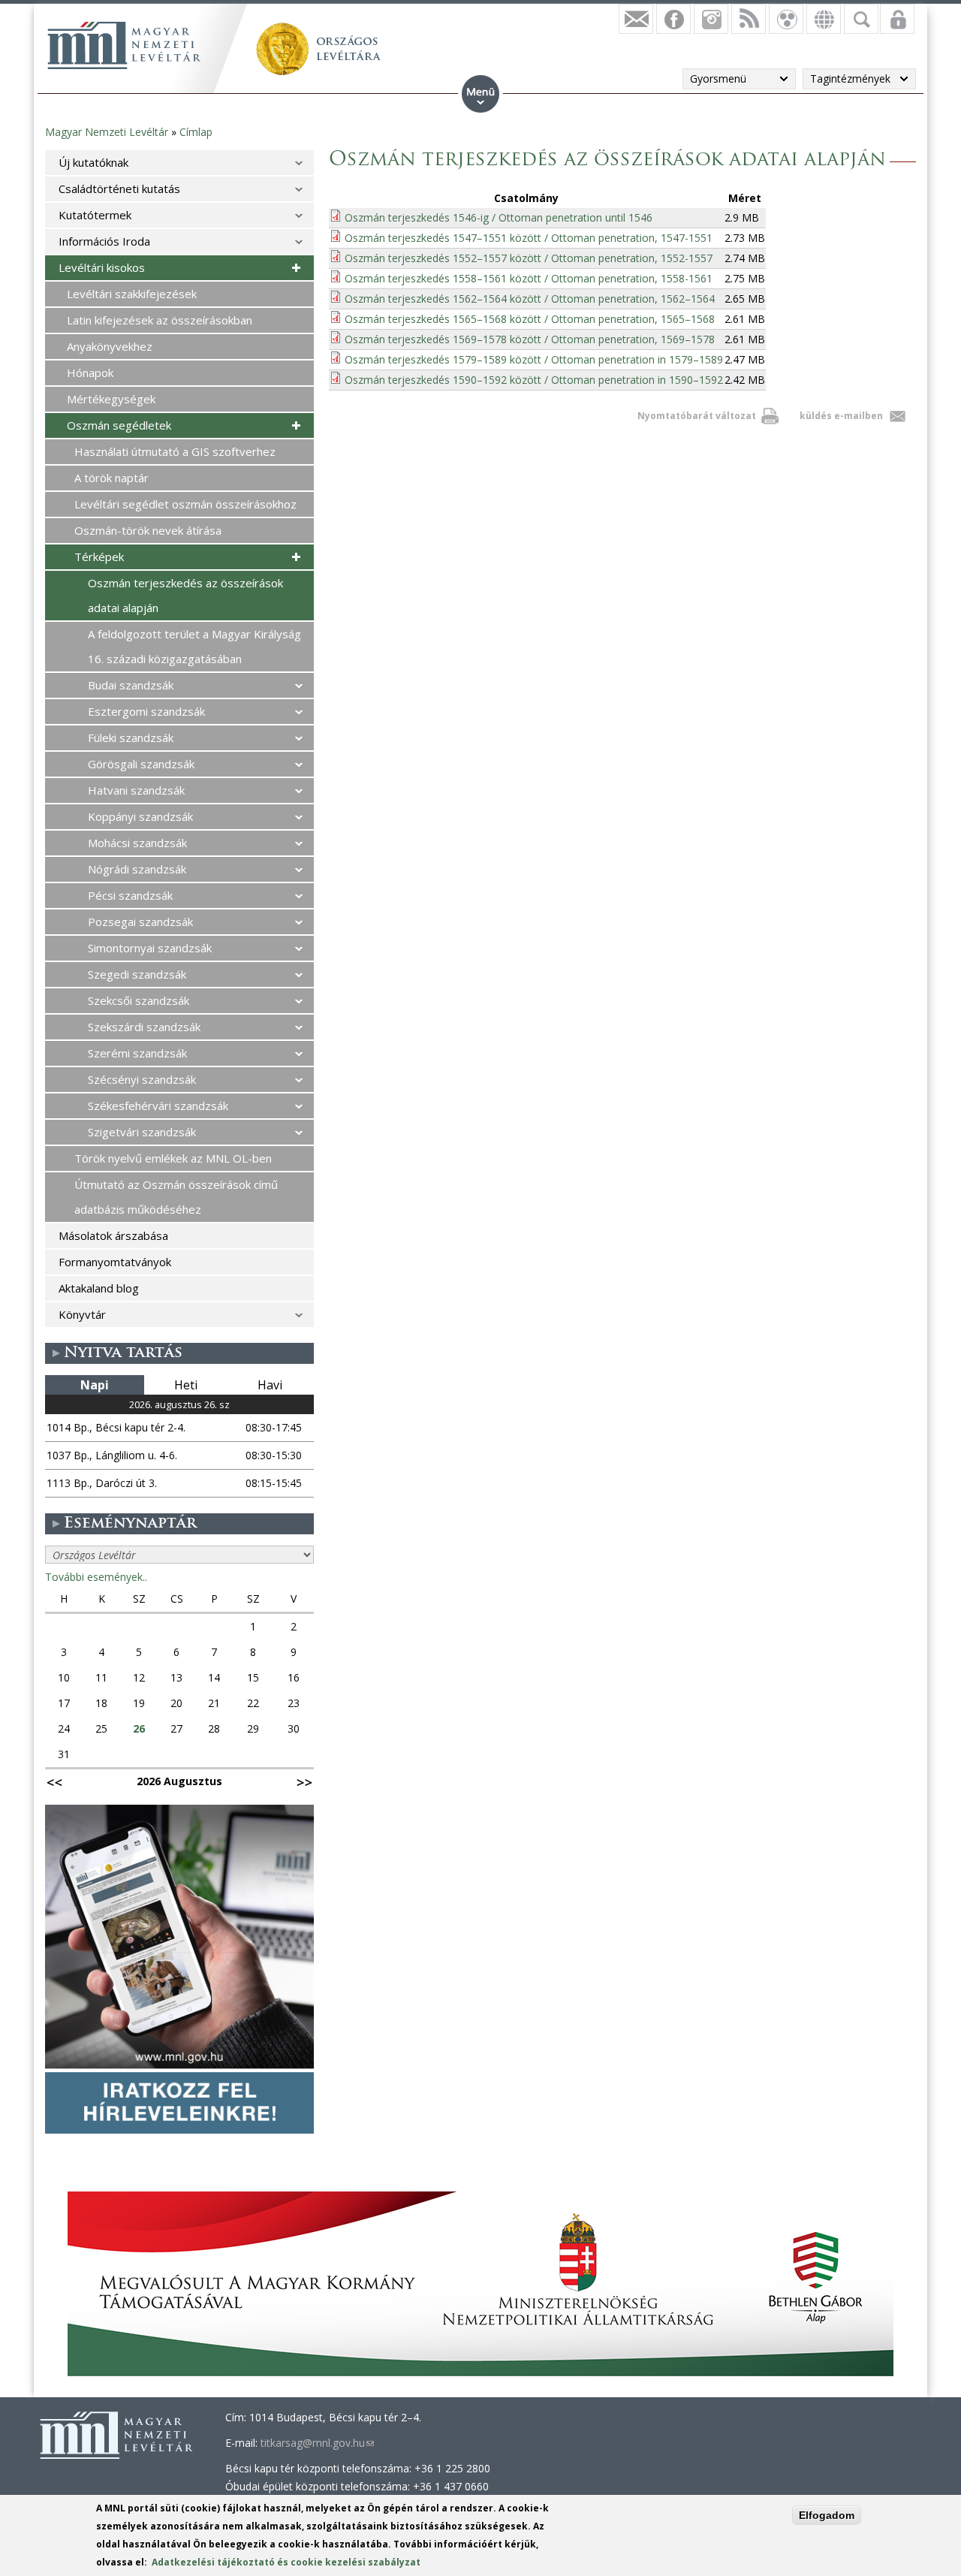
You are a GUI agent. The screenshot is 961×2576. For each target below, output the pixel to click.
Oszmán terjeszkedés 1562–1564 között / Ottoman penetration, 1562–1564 (530, 299)
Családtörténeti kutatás (119, 189)
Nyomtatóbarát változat (697, 416)
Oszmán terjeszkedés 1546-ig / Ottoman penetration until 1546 (499, 217)
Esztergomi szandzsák (146, 711)
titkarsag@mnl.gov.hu (317, 2443)
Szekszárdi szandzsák (144, 1027)
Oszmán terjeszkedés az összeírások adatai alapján (185, 595)
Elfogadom (827, 2515)
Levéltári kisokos (102, 267)
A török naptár (111, 478)
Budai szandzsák (131, 685)
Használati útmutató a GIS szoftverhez (175, 451)
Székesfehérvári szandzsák (158, 1106)
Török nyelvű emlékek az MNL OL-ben (173, 1158)
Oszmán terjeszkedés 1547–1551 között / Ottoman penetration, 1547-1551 (529, 238)
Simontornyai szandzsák (150, 948)
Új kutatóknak (93, 162)
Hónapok (90, 373)
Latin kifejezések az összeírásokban (160, 320)
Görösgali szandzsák (141, 764)
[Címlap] (124, 45)
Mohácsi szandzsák (137, 843)
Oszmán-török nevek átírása (148, 530)
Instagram (711, 19)
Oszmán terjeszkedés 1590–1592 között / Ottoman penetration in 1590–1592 (534, 380)
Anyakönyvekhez (110, 346)
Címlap (196, 132)
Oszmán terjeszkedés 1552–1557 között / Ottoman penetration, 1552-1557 (529, 258)
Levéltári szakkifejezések (132, 294)
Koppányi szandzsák (140, 816)
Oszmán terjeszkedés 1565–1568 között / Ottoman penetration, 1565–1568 (530, 319)
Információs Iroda (104, 241)
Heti (186, 1385)
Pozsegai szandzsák (140, 922)
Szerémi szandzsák (137, 1053)
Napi (95, 1385)
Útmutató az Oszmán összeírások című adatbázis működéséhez (176, 1197)
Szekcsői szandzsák (139, 1000)
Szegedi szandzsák (137, 974)
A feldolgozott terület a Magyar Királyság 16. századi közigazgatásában (194, 646)
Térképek (99, 557)
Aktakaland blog (99, 1288)
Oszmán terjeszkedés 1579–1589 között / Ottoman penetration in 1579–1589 (534, 359)
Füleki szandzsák (131, 738)
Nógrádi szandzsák (137, 869)
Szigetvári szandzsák (142, 1132)
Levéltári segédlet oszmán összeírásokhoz (185, 504)
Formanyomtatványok (115, 1262)
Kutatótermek (95, 215)
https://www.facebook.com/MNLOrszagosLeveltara (673, 19)
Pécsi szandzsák (130, 895)
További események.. (96, 1577)
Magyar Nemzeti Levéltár (107, 132)
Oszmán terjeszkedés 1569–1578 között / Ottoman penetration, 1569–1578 (530, 339)
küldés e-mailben (841, 416)
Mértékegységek (111, 399)
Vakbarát (786, 19)
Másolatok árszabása (113, 1235)
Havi (270, 1385)
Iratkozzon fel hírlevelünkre (636, 19)
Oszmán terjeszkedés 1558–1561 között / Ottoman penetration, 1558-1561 (529, 278)
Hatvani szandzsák (136, 790)
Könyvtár (82, 1314)
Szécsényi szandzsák (142, 1079)
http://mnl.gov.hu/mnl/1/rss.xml (749, 19)
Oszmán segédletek (119, 425)
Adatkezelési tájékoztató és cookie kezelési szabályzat (286, 2562)
